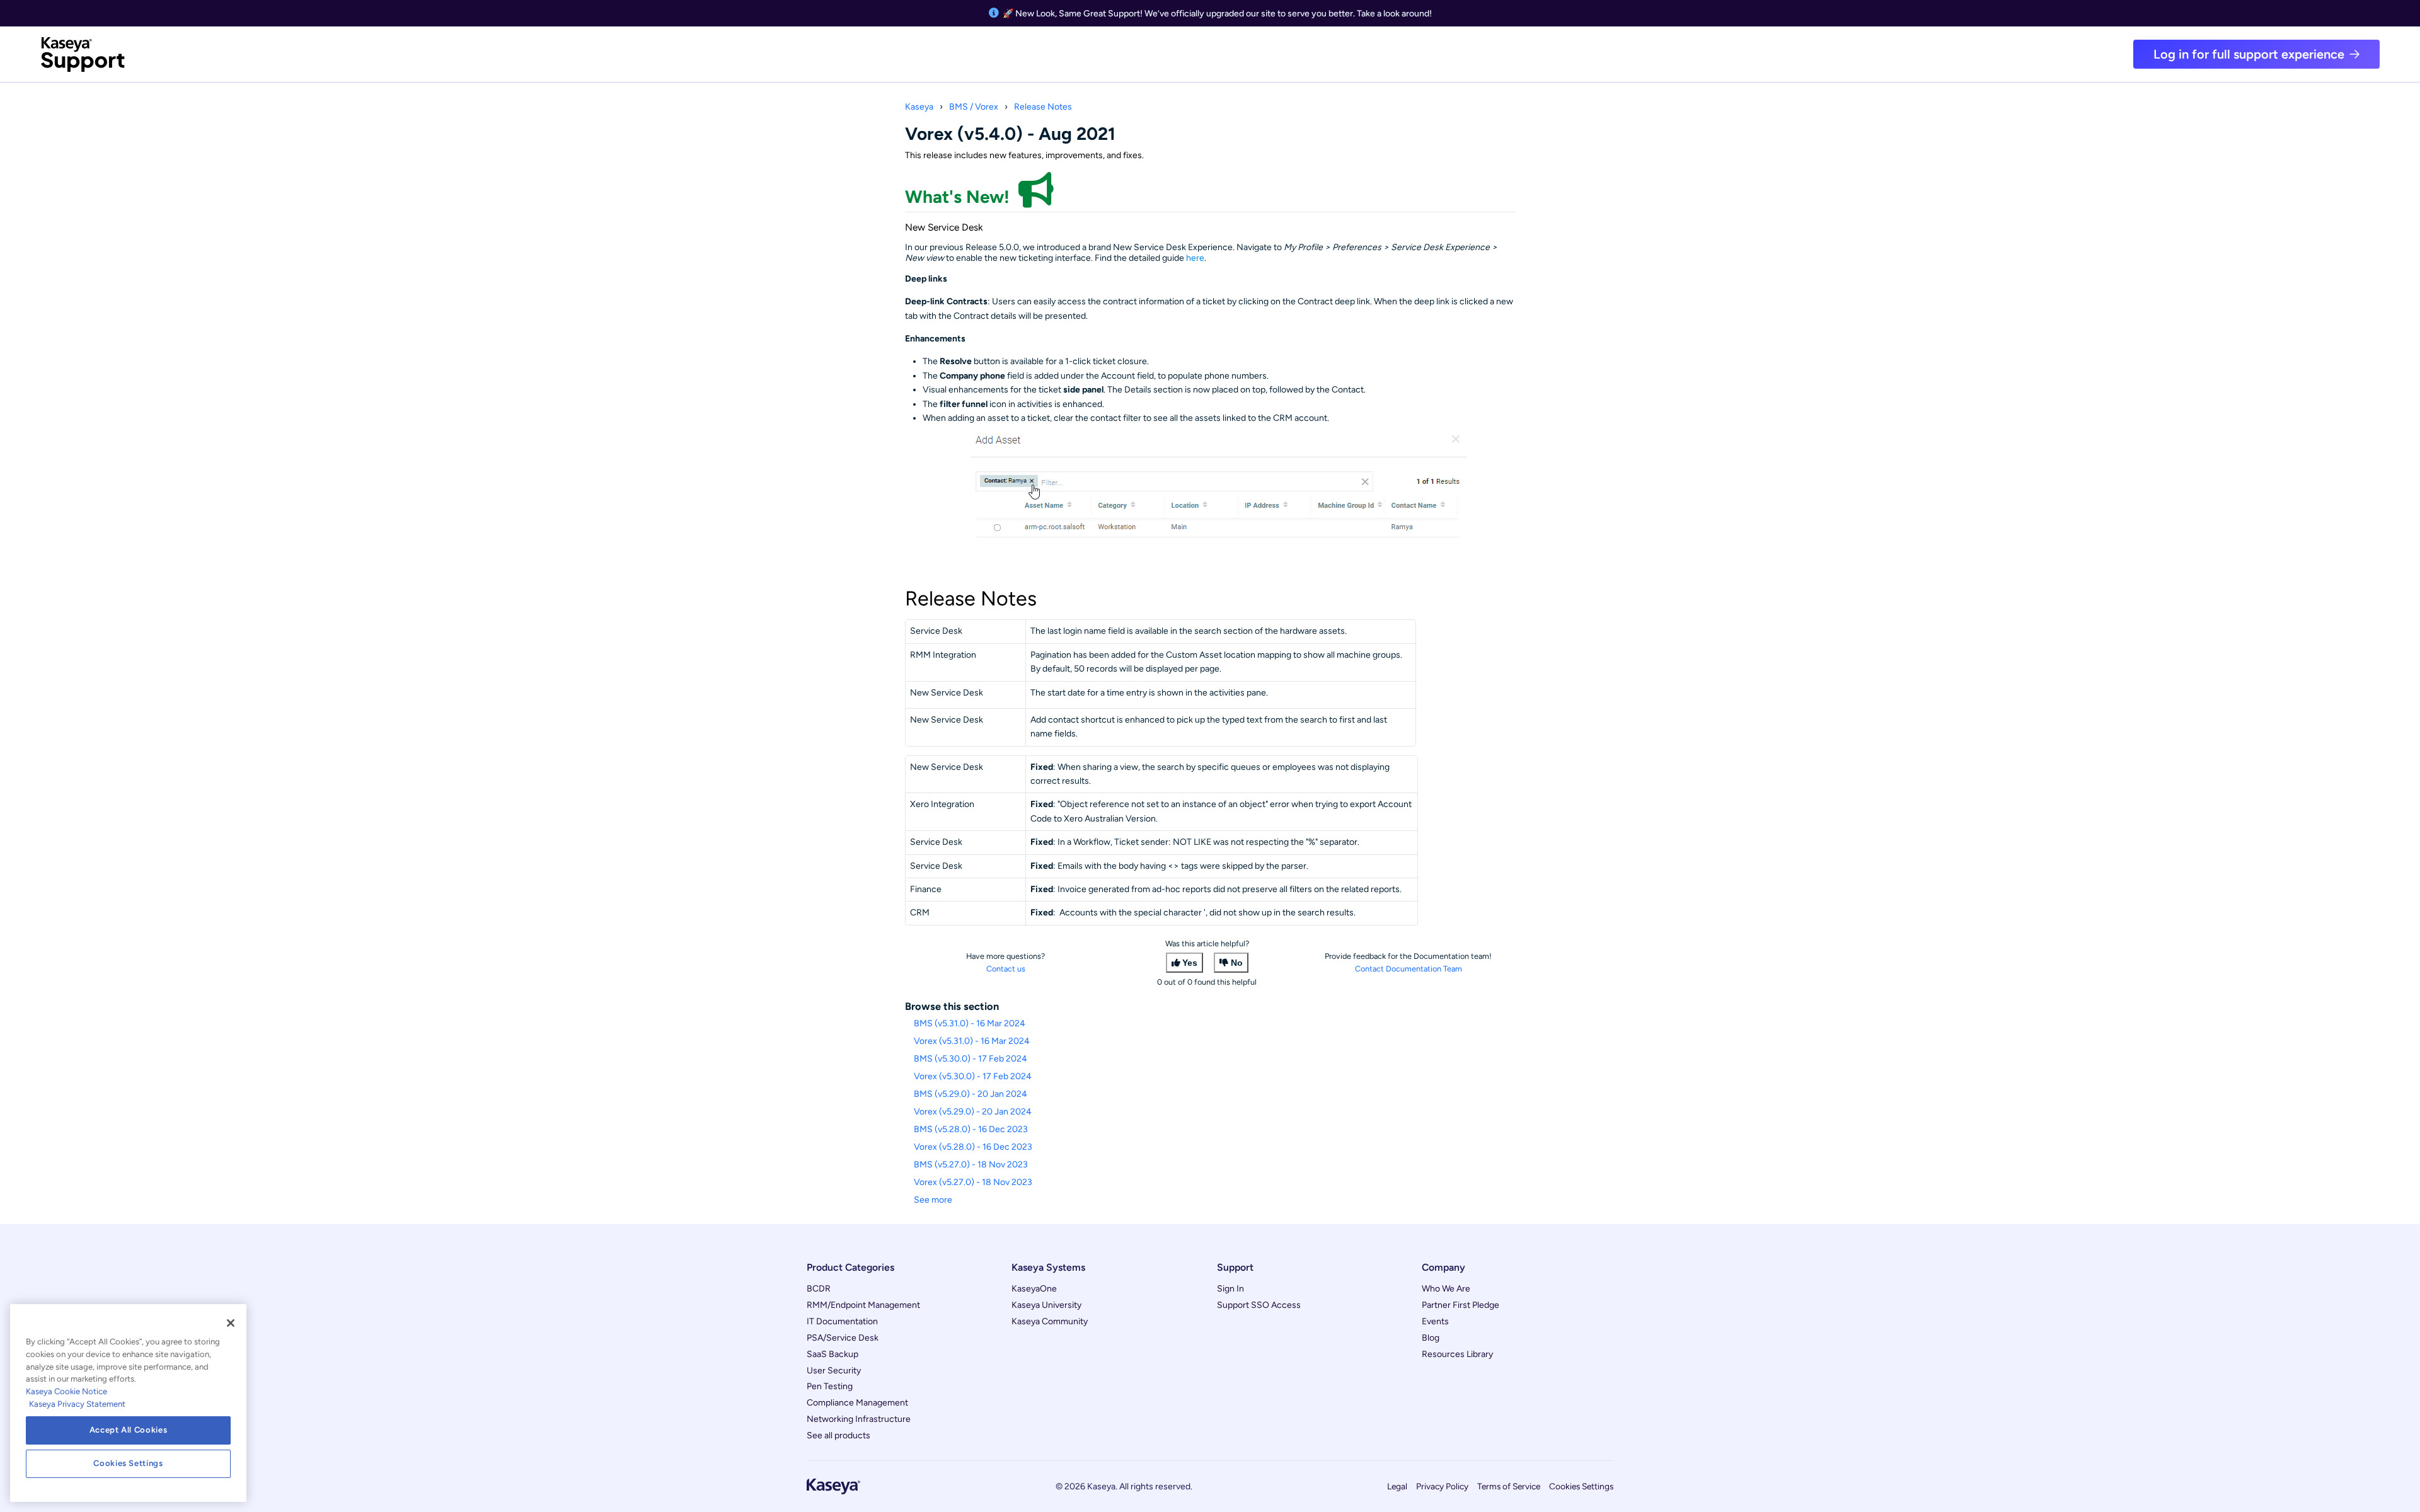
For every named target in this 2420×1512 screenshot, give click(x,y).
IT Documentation (842, 1321)
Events (1435, 1321)
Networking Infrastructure (859, 1419)
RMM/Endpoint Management (863, 1305)
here (1195, 258)
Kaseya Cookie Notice (66, 1391)
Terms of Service (1509, 1486)
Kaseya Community (1050, 1321)
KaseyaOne (1034, 1289)
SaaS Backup (833, 1354)
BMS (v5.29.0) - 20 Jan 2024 (971, 1094)
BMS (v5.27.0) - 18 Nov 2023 (971, 1165)
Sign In (1230, 1289)
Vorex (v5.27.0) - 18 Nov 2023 (973, 1182)
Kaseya (919, 107)
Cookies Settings (1581, 1486)
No (1237, 963)
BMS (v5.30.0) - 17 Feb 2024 (971, 1059)
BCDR (819, 1289)
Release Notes (1043, 107)
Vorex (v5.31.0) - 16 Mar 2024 (972, 1041)
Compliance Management (857, 1403)
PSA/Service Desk (843, 1338)
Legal (1397, 1486)
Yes (1190, 963)
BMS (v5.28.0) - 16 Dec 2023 (971, 1129)
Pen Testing (830, 1386)
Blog (1431, 1338)
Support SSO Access (1259, 1305)
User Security (834, 1371)
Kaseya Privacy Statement (77, 1404)
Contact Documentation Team (1409, 969)
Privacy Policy (1442, 1486)
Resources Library (1457, 1354)
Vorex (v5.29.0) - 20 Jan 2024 (973, 1112)
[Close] (231, 1323)
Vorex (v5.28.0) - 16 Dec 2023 (973, 1147)
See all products (838, 1435)
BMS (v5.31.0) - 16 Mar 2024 (970, 1023)
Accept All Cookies (129, 1430)
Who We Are (1446, 1289)
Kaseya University (1046, 1305)
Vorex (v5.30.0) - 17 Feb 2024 (973, 1076)
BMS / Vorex (974, 107)
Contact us (1006, 969)
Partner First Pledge (1461, 1305)
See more (933, 1200)
